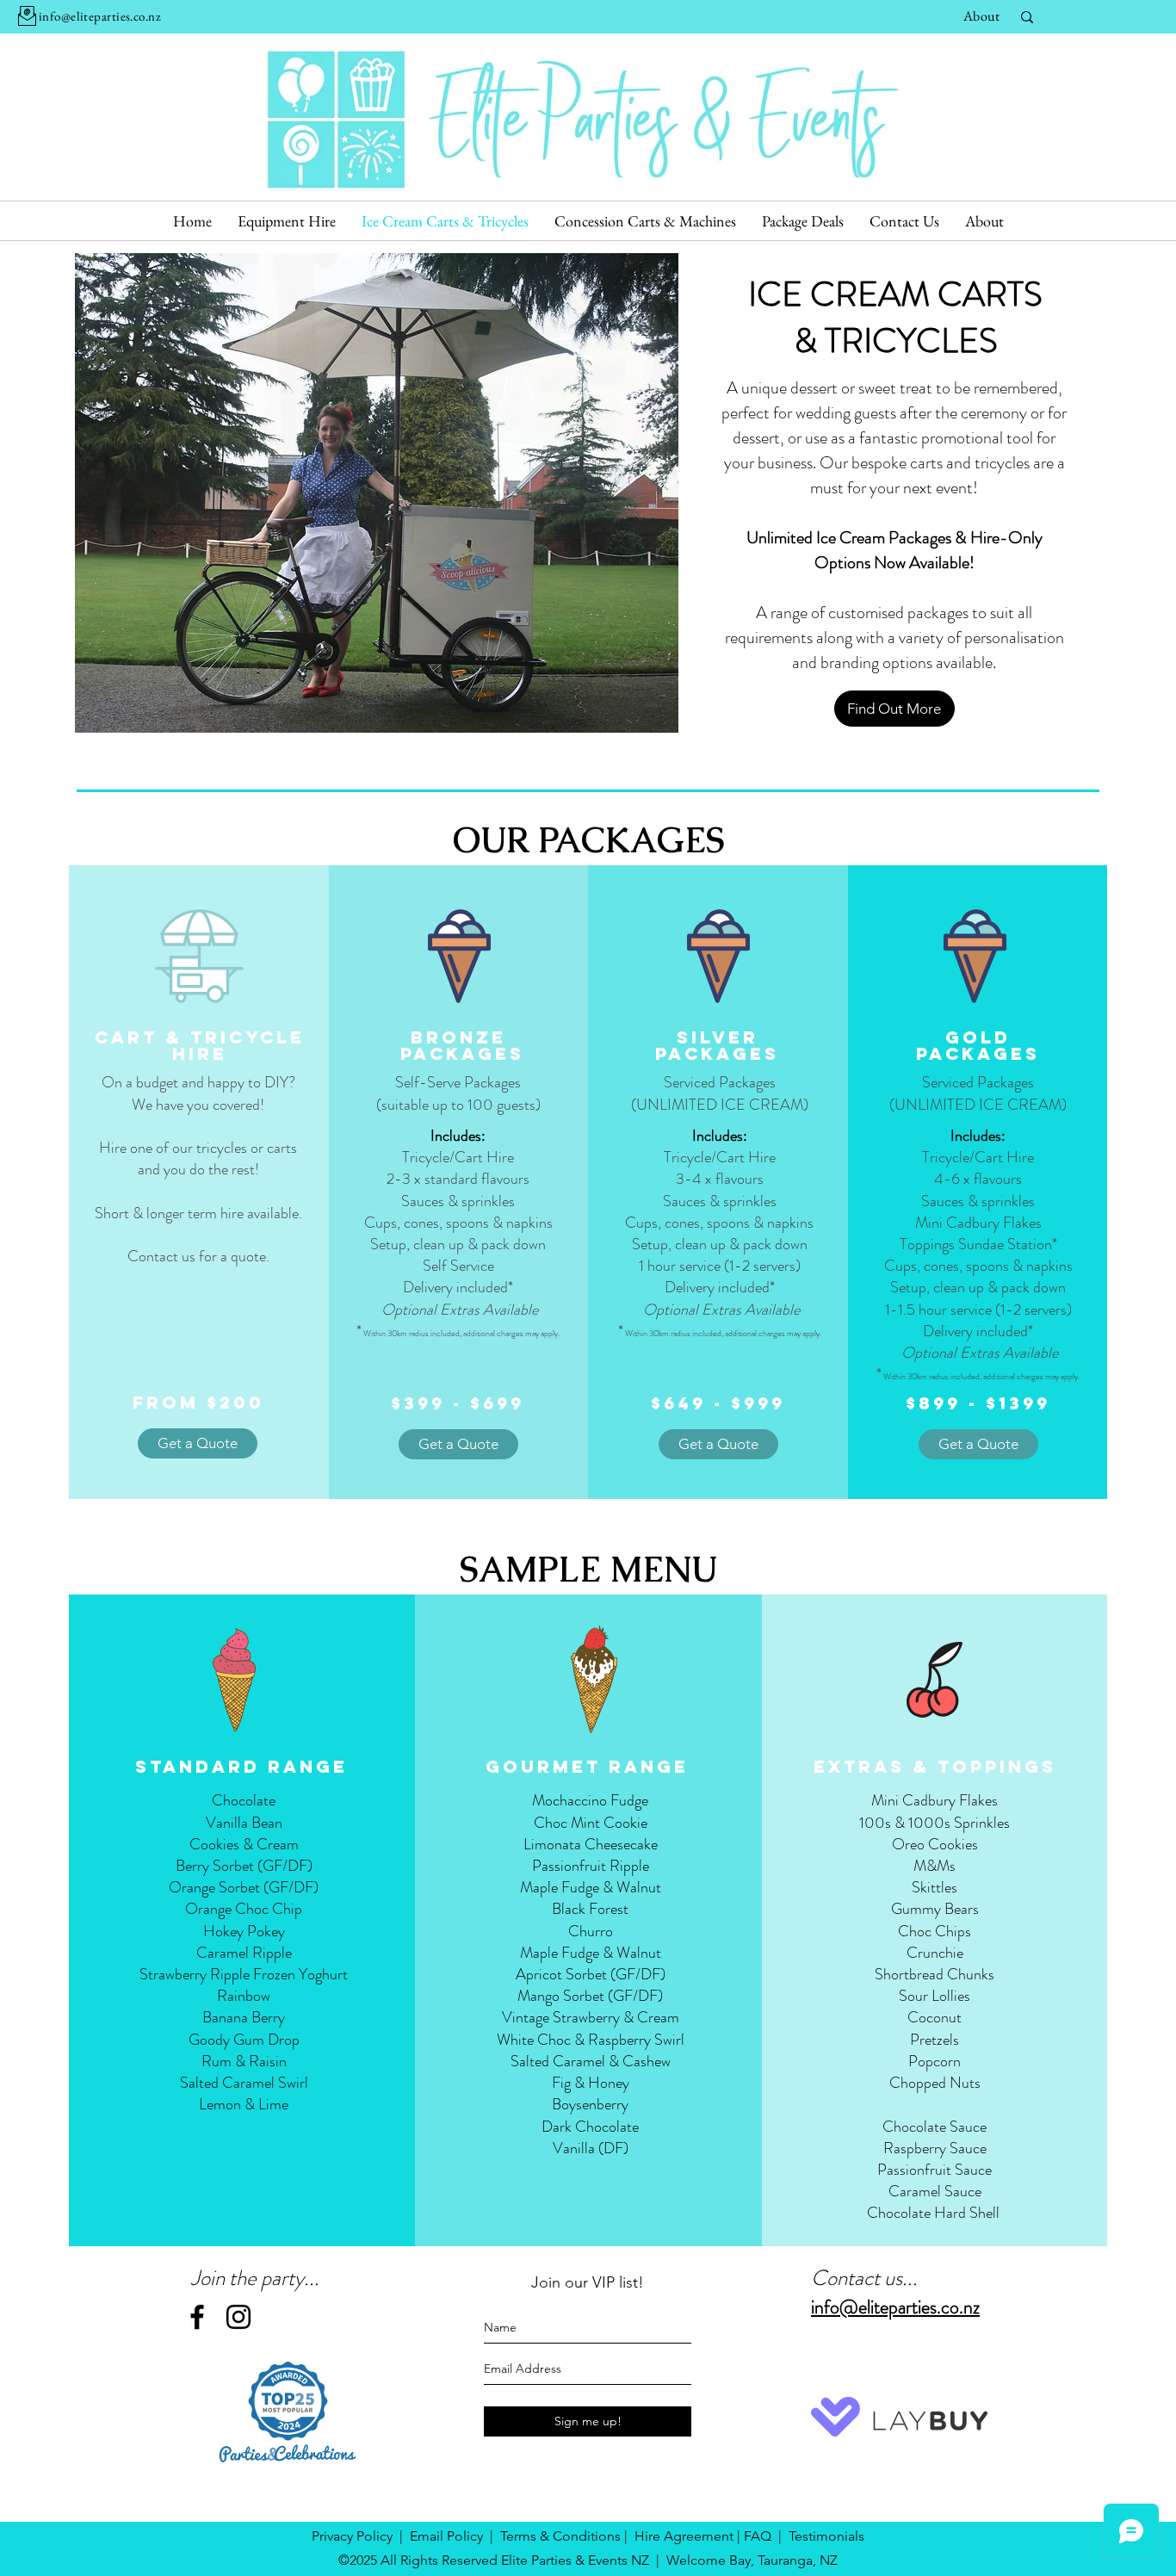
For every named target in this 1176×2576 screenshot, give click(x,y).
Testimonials (826, 2536)
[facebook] (197, 2317)
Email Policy (446, 2536)
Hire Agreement (684, 2536)
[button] (377, 493)
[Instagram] (238, 2317)
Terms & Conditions (560, 2536)
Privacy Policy (352, 2536)
